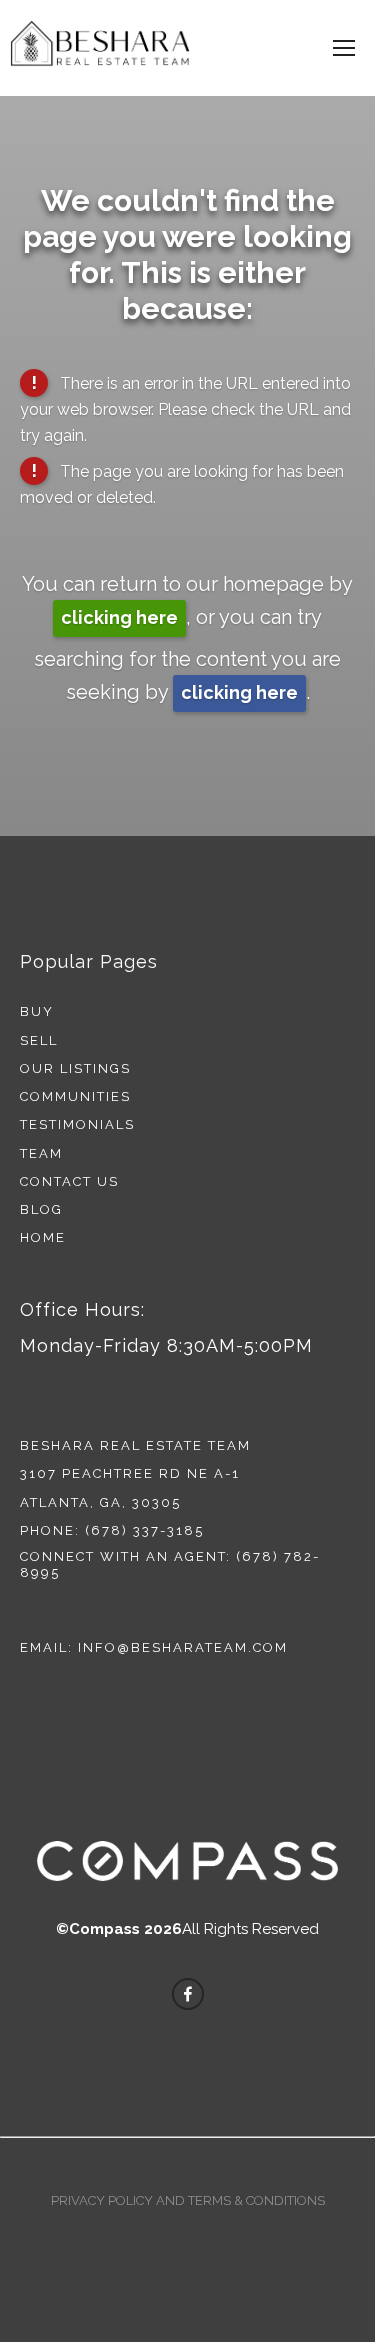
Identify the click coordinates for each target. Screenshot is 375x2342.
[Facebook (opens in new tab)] (188, 1994)
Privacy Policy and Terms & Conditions (188, 2200)
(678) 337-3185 (144, 1530)
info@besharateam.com (183, 1647)
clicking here (119, 617)
